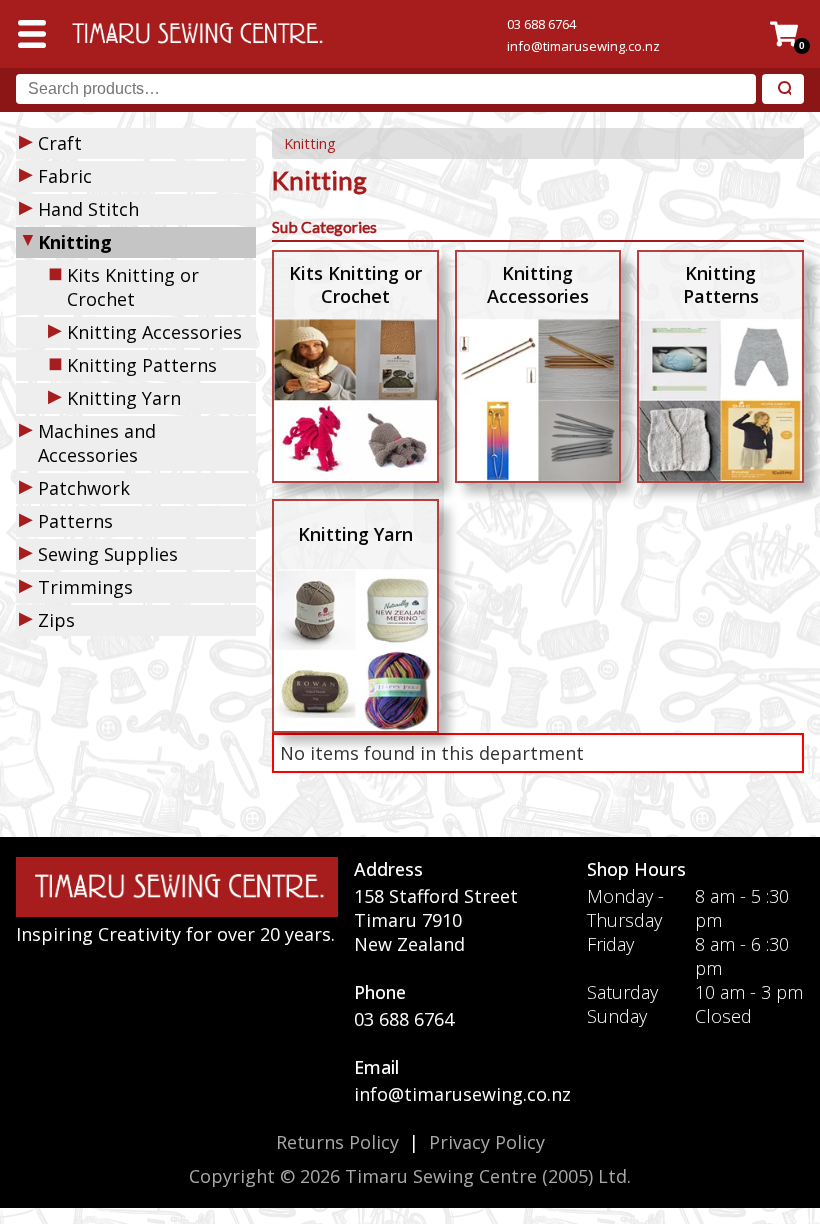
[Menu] (32, 34)
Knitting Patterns (142, 365)
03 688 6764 (541, 24)
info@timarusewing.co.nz (583, 46)
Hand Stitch (88, 209)
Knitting (310, 143)
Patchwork (84, 488)
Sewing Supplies (108, 554)
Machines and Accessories (97, 443)
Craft (60, 143)
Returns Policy (337, 1142)
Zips (56, 620)
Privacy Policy (487, 1142)
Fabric (65, 176)
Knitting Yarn (124, 398)
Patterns (75, 521)
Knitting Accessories (154, 332)
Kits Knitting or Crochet (133, 287)
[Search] (783, 89)
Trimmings (85, 587)
